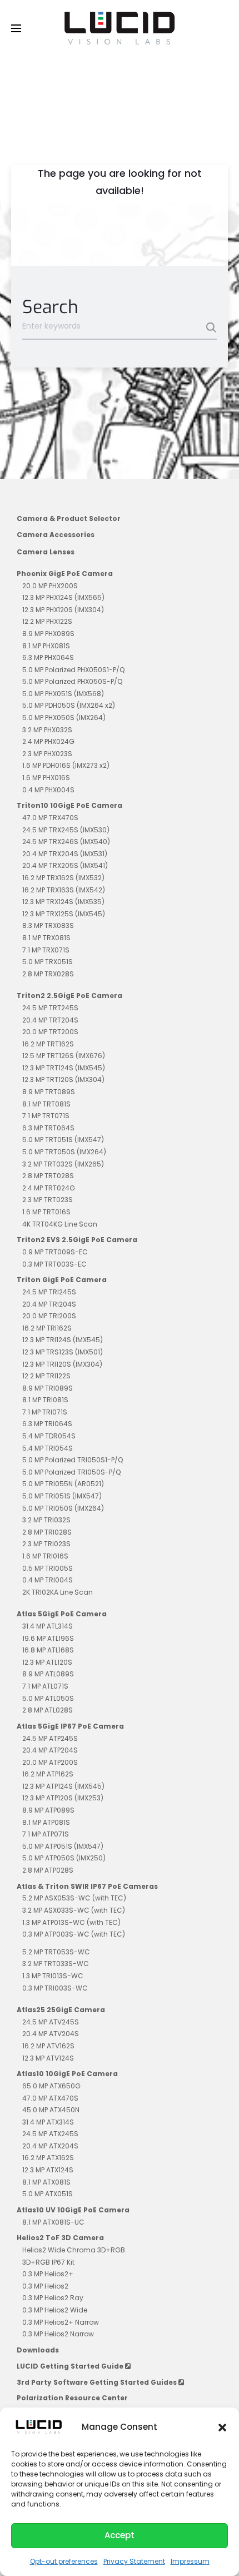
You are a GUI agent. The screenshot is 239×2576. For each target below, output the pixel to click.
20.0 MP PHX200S (50, 586)
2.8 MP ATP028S (48, 1870)
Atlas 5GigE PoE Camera (62, 1614)
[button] (222, 2427)
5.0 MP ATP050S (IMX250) (64, 1858)
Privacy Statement (134, 2561)
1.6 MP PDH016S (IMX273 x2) (66, 765)
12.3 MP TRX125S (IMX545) (64, 914)
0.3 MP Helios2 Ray (53, 2298)
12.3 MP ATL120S (47, 1662)
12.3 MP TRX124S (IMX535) (63, 902)
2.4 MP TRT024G (49, 1188)
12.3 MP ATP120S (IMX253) (63, 1798)
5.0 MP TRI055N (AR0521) (63, 1484)
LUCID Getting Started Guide (71, 2366)
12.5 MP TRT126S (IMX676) (64, 1056)
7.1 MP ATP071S (46, 1834)
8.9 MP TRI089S (48, 1388)
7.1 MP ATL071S (45, 1686)
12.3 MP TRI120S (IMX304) (62, 1364)
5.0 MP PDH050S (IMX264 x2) (69, 705)
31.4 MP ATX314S (48, 2122)
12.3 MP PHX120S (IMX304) (63, 610)
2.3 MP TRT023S (48, 1200)
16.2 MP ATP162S (48, 1774)
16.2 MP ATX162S (48, 2158)
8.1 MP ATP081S (46, 1822)
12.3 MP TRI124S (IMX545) (63, 1340)
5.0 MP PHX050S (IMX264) (64, 718)
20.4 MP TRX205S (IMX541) (65, 865)
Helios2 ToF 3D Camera (60, 2238)
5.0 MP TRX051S (48, 962)
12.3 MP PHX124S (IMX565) (63, 597)
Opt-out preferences (64, 2561)
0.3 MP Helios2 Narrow (58, 2334)
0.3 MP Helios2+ (48, 2274)
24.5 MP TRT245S (50, 1008)
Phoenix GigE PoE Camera (65, 574)
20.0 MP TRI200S (49, 1316)
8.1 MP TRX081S (46, 938)
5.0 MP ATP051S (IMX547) (63, 1846)
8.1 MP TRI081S (45, 1400)
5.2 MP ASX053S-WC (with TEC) (74, 1898)
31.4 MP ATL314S (48, 1626)
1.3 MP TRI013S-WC (53, 1976)
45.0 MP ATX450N (51, 2110)
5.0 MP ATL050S (48, 1698)
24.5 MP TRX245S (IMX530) (66, 830)
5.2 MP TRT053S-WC (56, 1952)
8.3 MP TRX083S (48, 925)
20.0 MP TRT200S (50, 1032)
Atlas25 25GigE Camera (61, 2010)
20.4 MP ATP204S (50, 1750)
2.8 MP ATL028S (48, 1710)
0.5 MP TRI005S (48, 1568)
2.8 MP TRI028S (47, 1532)
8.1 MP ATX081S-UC (53, 2222)
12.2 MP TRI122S (46, 1376)
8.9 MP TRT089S (49, 1092)
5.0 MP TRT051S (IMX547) (63, 1140)
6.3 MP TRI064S (47, 1424)
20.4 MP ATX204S (50, 2146)
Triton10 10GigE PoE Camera (69, 805)
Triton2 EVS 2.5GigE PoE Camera (77, 1240)
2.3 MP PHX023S (47, 754)
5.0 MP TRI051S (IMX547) (62, 1496)
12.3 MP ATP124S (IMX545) (63, 1786)
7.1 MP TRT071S (46, 1116)
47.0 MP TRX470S (50, 818)
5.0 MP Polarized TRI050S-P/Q (71, 1472)
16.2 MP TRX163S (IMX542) (64, 890)
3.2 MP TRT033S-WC (56, 1964)
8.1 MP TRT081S (46, 1104)
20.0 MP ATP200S (50, 1762)
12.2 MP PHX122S (47, 621)
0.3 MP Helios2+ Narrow (61, 2322)
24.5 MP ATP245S (50, 1738)
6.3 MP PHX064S (48, 657)
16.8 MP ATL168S (48, 1650)
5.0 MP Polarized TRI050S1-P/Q (73, 1460)
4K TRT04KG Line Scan (60, 1224)
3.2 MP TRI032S (46, 1520)
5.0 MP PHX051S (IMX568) (63, 694)
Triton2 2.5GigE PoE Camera (69, 996)
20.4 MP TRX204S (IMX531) (65, 854)
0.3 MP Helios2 (45, 2286)
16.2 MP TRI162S (47, 1328)
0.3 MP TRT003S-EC (54, 1264)
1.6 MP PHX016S (46, 778)
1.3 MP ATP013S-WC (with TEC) (71, 1922)
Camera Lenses (46, 552)
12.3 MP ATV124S (48, 2058)
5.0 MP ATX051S (48, 2194)
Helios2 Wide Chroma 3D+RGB (74, 2250)
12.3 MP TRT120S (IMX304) (63, 1079)
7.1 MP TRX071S (46, 950)
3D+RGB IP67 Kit (48, 2262)
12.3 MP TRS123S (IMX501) (63, 1352)
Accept (120, 2535)
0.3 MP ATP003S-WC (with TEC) (74, 1934)
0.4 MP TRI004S (48, 1580)
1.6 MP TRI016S (45, 1556)
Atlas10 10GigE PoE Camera (67, 2074)
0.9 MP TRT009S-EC (55, 1252)
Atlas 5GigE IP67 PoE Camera (70, 1726)
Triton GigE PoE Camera (62, 1280)
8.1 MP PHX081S (46, 646)
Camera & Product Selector (69, 518)
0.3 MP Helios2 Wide (55, 2310)
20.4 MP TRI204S (49, 1304)
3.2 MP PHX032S (47, 730)
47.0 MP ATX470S (50, 2098)
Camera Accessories (56, 535)
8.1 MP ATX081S (46, 2182)
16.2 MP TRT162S (48, 1044)
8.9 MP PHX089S (48, 634)
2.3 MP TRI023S (46, 1544)
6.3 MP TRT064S (48, 1128)
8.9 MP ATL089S (48, 1674)
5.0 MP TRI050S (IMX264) (63, 1508)
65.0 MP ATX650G (51, 2086)
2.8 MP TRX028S (48, 974)
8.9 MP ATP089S (48, 1810)
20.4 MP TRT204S (50, 1020)
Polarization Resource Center (72, 2398)
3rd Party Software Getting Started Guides (98, 2382)
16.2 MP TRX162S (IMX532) (63, 878)
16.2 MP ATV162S (48, 2046)
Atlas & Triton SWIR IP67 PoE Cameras (87, 1886)
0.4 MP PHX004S (48, 790)
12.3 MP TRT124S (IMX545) (64, 1068)
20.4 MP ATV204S (51, 2034)
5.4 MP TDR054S (49, 1436)
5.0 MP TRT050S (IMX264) (64, 1152)
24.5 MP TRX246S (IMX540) (66, 842)
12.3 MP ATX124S (48, 2170)
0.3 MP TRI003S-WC (55, 1988)
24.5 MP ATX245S (50, 2134)
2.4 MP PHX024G (48, 741)
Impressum (190, 2561)
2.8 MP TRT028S (48, 1176)
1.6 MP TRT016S (46, 1212)
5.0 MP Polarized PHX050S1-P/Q (73, 670)
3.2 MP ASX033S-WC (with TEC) (74, 1910)
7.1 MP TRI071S (45, 1412)
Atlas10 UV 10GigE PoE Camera (73, 2210)
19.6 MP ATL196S (48, 1638)
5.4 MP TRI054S (48, 1448)
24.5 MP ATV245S (51, 2022)
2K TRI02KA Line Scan (58, 1592)
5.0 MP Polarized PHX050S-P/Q (72, 681)
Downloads (38, 2350)
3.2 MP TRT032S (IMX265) (63, 1164)
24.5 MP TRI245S (49, 1292)
